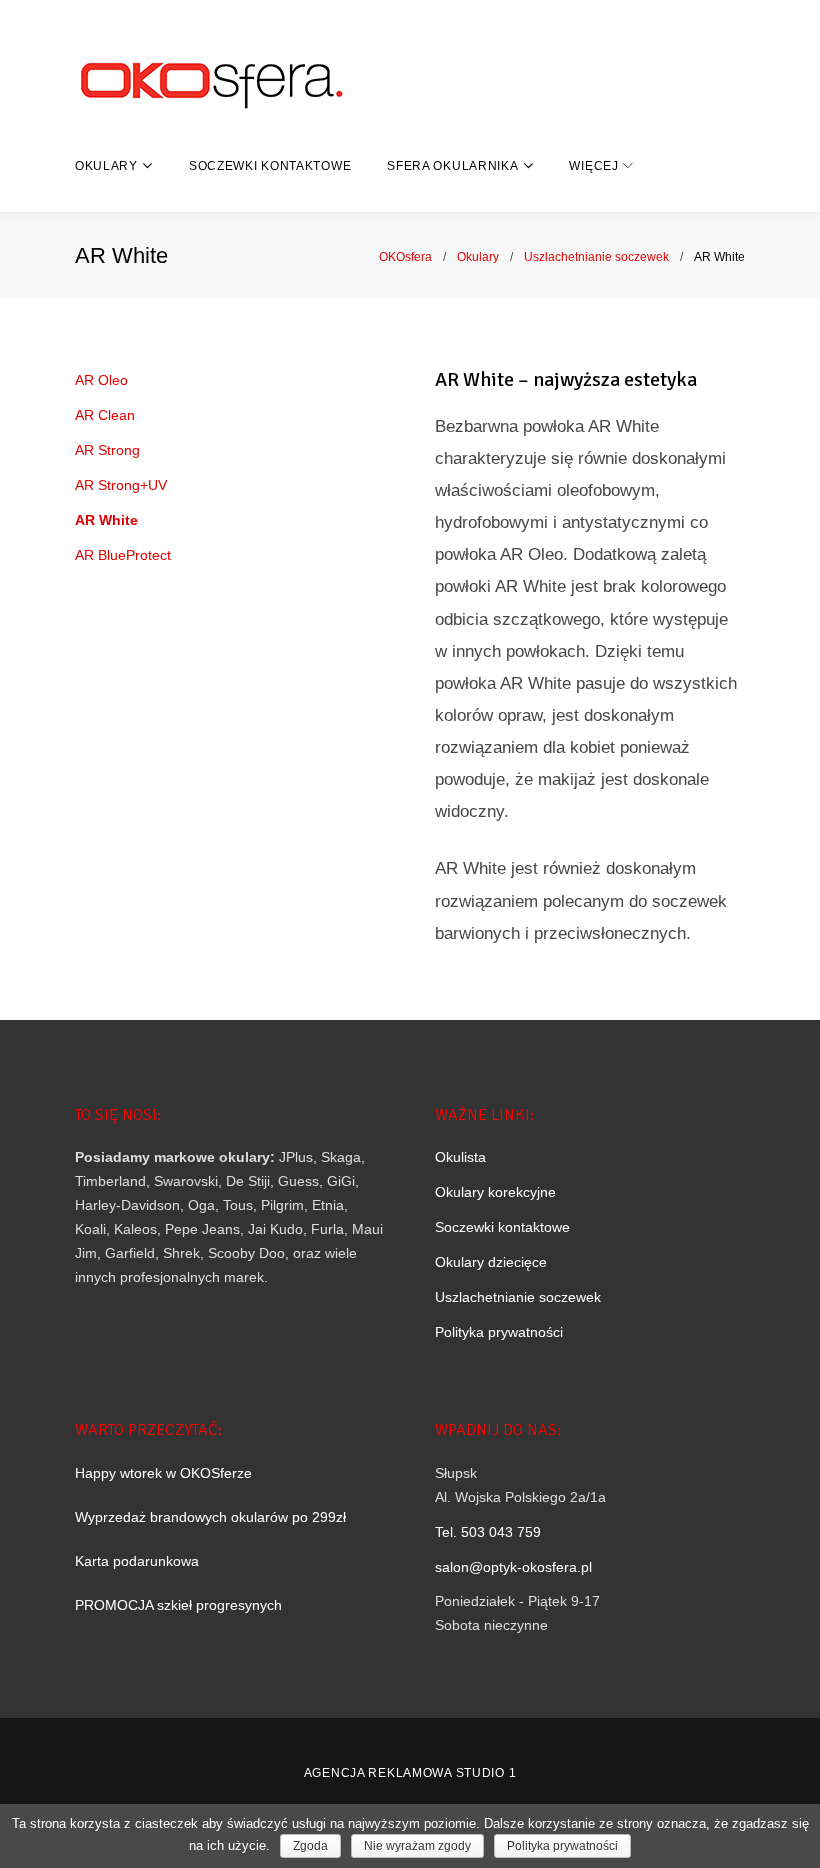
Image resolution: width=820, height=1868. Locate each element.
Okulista (460, 1157)
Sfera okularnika (452, 166)
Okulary (106, 166)
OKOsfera (405, 257)
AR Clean (105, 415)
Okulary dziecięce (491, 1262)
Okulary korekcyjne (495, 1192)
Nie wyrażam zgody (417, 1846)
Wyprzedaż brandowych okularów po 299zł (210, 1517)
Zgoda (310, 1846)
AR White (106, 520)
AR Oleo (101, 380)
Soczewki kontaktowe (270, 166)
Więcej (593, 166)
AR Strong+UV (121, 485)
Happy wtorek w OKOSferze (163, 1473)
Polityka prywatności (499, 1332)
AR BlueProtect (123, 555)
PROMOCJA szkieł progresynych (178, 1605)
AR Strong (107, 450)
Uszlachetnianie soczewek (596, 257)
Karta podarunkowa (137, 1561)
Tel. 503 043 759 (488, 1532)
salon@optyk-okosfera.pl (513, 1567)
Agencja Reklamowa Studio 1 (410, 1773)
